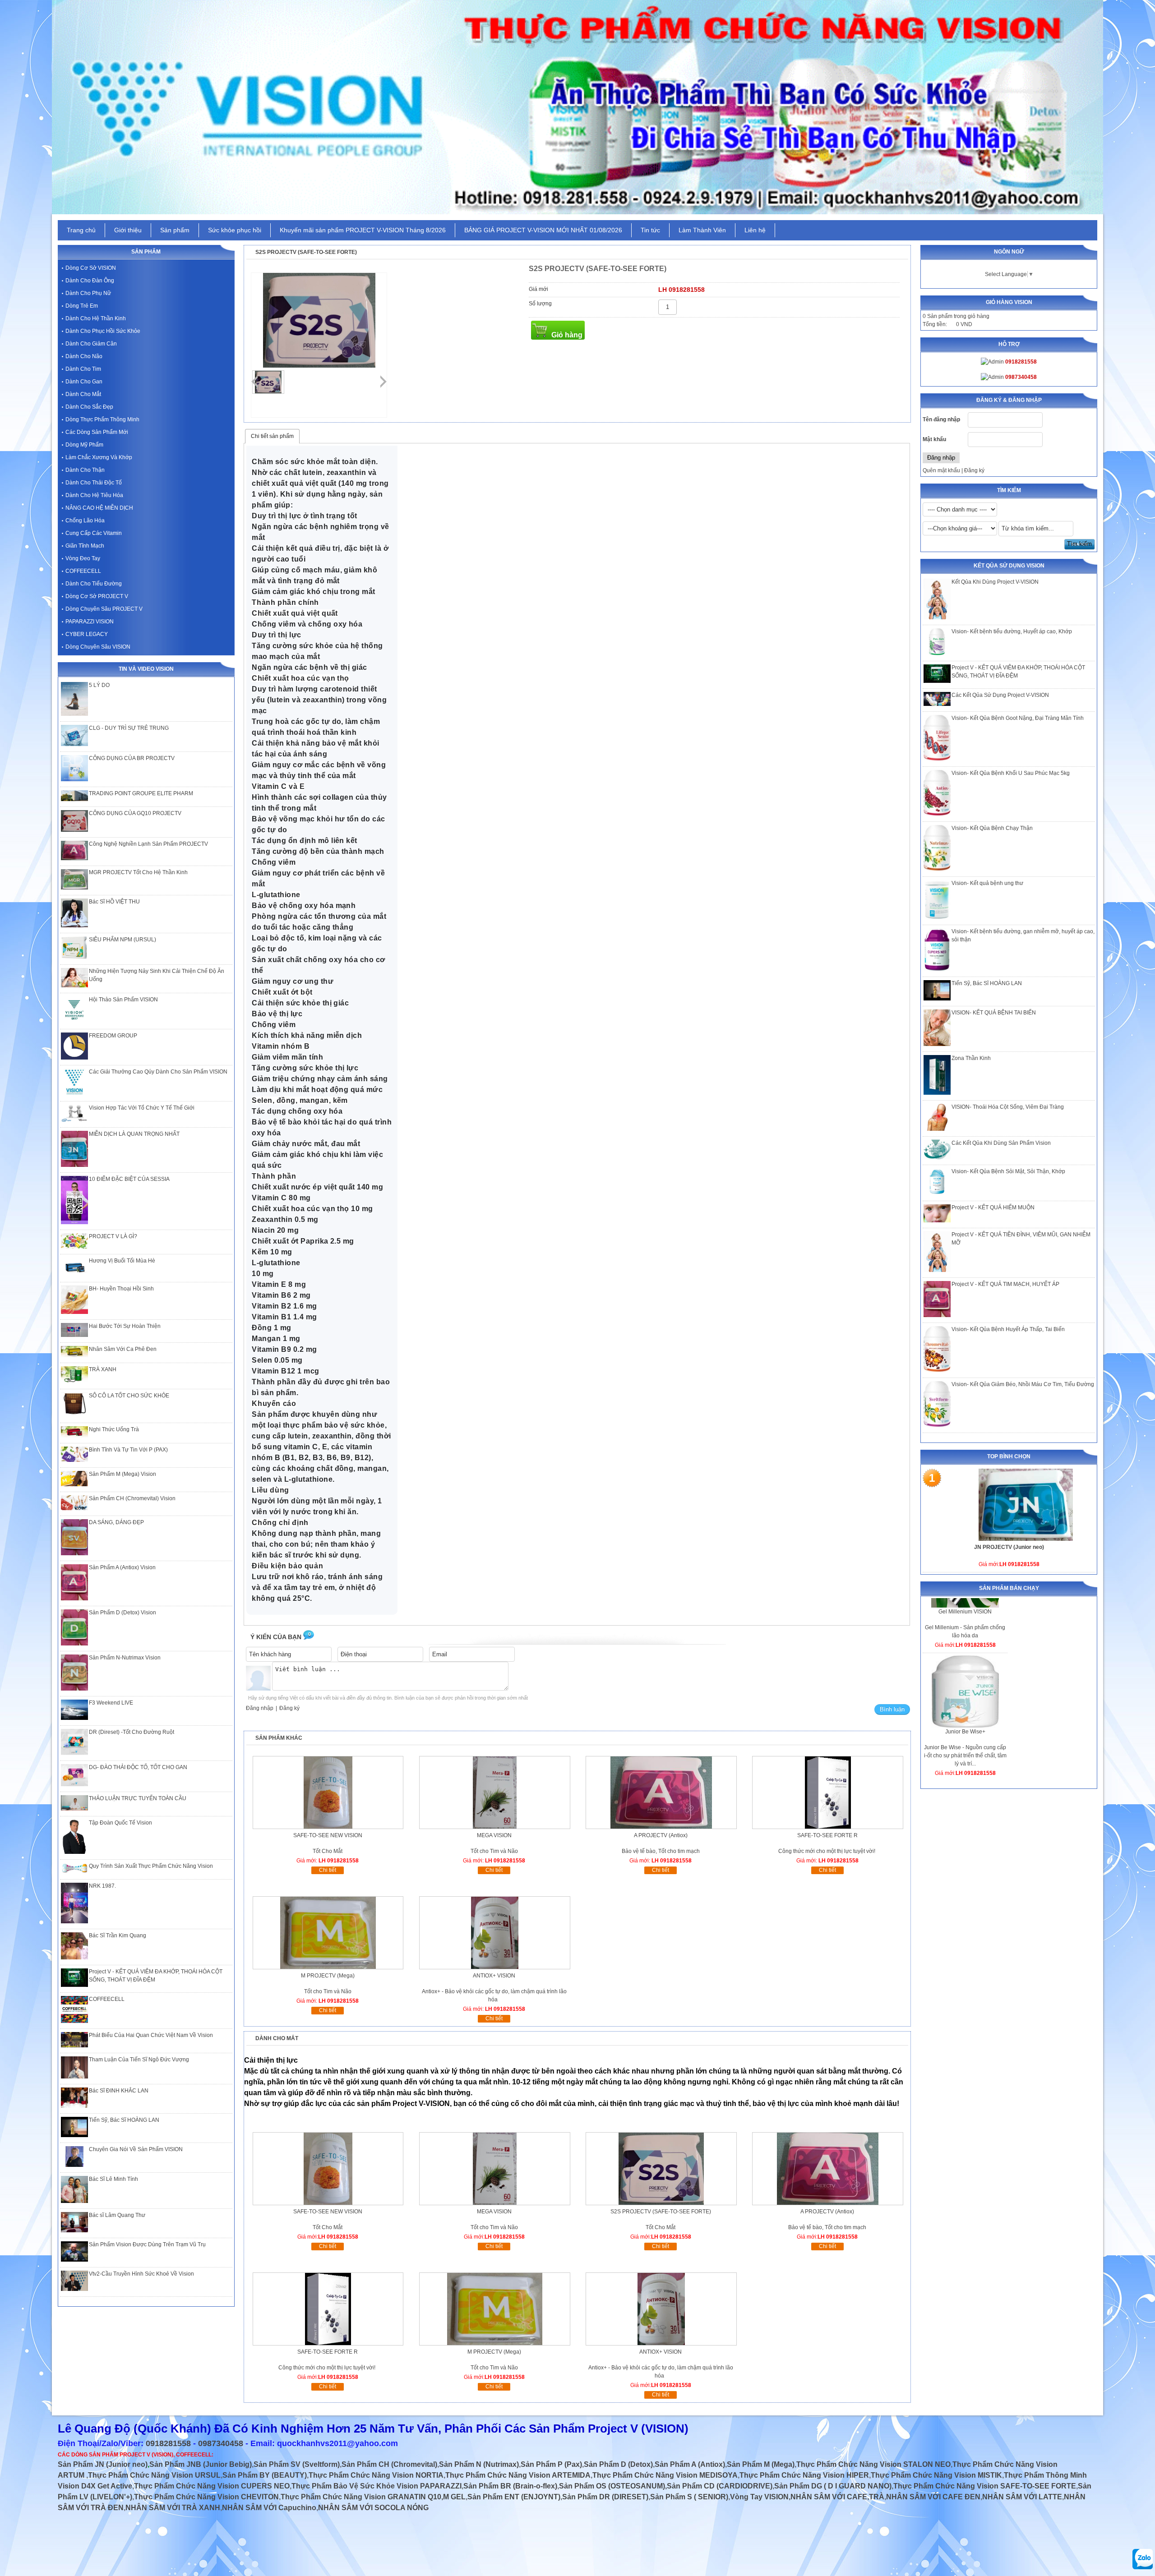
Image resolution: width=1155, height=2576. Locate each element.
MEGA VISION (494, 1835)
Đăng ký (974, 470)
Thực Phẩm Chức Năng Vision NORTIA (376, 2475)
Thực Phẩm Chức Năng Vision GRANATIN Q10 (361, 2497)
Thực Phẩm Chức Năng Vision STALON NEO (873, 2464)
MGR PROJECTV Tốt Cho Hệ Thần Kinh (138, 872)
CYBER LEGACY (87, 634)
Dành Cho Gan (84, 382)
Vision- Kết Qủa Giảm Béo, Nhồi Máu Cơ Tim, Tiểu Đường (1023, 1384)
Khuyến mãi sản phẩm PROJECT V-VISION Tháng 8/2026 (363, 230)
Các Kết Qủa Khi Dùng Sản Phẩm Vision (1001, 1143)
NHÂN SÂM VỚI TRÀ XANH (173, 2508)
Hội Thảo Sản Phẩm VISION (123, 1000)
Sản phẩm (175, 230)
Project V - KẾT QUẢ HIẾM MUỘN (993, 1207)
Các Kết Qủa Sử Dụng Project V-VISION (1000, 695)
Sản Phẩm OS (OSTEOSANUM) (612, 2486)
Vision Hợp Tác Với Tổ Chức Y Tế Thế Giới (142, 1108)
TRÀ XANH (103, 1369)
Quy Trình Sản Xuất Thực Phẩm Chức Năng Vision (151, 1866)
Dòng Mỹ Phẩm (84, 445)
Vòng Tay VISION (759, 2497)
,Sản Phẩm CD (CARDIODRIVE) (719, 2486)
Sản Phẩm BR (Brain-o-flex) (510, 2486)
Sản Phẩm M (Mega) (761, 2464)
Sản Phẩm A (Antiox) (690, 2464)
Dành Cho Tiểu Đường (94, 584)
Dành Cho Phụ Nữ (88, 293)
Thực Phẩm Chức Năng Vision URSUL (154, 2475)
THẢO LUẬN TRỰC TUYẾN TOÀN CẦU (138, 1798)
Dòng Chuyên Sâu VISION (98, 647)
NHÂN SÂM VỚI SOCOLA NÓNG (373, 2508)
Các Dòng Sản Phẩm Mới (97, 432)
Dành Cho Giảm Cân (91, 344)
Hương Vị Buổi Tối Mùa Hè (122, 1261)
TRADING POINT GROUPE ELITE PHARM (141, 793)
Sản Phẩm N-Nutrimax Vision (125, 1658)
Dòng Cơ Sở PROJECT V (97, 596)
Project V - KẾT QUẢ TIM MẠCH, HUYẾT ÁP (1005, 1284)
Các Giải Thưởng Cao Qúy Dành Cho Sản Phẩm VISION (158, 1072)
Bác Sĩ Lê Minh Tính (113, 2179)
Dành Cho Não (84, 356)
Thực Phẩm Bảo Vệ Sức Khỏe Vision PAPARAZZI (377, 2486)
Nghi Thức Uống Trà (114, 1429)
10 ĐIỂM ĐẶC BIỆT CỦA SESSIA (129, 1179)
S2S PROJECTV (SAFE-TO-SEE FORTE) (661, 2212)
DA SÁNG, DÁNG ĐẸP (116, 1522)
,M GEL (453, 2497)
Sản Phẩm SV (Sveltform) (297, 2464)
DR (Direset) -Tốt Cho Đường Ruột (132, 1732)
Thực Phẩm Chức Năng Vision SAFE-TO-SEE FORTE (985, 2486)
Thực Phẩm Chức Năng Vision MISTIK (936, 2475)
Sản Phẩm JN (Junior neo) (103, 2464)
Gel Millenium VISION (965, 1701)
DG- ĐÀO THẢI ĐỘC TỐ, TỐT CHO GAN (138, 1767)
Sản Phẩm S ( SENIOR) (689, 2497)
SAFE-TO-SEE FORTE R (827, 1835)
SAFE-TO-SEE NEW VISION (328, 1835)
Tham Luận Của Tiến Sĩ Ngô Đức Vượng (139, 2060)
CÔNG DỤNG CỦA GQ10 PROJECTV (135, 813)
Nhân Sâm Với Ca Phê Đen (123, 1349)
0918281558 (168, 2443)
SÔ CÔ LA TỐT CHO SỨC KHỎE (129, 1396)
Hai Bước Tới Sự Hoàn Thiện (125, 1326)
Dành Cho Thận (85, 470)
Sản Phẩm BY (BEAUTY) (265, 2475)
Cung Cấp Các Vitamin (94, 533)
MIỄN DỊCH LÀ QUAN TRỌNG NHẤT (134, 1134)
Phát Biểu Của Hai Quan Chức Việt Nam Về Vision (151, 2035)
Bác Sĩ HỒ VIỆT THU (114, 902)
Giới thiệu (128, 230)
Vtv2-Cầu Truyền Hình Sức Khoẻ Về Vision (141, 2274)
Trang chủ (81, 230)
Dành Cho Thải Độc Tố (94, 483)
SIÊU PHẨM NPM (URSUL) (122, 940)
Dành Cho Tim (83, 369)
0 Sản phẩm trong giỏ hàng (956, 316)
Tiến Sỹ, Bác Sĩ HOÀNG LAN (987, 983)
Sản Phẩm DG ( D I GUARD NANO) (833, 2486)
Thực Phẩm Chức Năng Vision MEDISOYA (665, 2475)
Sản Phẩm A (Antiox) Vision (122, 1567)
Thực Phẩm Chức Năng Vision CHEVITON (206, 2497)
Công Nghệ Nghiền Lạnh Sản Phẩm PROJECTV (148, 844)
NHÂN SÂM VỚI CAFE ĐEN (933, 2497)
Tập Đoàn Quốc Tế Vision (120, 1823)
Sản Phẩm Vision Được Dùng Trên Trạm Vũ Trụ (147, 2244)
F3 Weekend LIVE (111, 1703)
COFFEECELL (83, 571)
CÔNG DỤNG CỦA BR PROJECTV (132, 758)
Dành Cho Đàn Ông (90, 281)
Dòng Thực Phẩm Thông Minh (102, 419)
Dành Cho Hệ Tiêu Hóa (94, 495)
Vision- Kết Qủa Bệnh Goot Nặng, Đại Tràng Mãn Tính (1018, 718)
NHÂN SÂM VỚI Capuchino (269, 2508)
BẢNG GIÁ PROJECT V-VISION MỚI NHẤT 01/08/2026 (543, 230)
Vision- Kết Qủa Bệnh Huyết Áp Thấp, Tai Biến (1008, 1329)
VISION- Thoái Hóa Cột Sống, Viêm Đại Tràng (1008, 1107)
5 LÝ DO (99, 685)
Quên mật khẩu (941, 470)
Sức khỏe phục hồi (235, 230)
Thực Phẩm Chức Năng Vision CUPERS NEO (212, 2486)
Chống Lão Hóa (85, 521)
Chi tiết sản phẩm (272, 436)
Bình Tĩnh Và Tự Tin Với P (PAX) (128, 1450)
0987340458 (221, 2443)
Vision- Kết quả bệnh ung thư (987, 883)
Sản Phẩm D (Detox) (618, 2464)
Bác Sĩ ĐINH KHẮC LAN (119, 2091)
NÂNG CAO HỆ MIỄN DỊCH (99, 508)
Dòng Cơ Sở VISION (91, 268)
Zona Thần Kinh (971, 1058)
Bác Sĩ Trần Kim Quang (118, 1935)
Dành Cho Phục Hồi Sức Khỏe (103, 331)
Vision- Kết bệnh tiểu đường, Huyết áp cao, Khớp (1012, 631)
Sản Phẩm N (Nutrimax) (479, 2464)
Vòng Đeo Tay (83, 558)
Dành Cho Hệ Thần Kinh (96, 318)
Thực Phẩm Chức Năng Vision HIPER (804, 2475)
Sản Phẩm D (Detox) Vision (122, 1613)
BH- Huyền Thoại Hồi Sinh (121, 1289)
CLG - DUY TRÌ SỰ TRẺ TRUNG (129, 728)
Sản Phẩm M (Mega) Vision (122, 1474)
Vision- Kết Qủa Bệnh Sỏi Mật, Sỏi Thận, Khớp (1008, 1171)
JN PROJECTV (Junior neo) (1009, 1547)
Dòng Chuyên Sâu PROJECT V (104, 609)
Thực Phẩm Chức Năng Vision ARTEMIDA (518, 2475)
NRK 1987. (102, 1886)
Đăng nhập (260, 1708)
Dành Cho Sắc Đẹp (89, 407)
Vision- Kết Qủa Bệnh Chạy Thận (992, 828)
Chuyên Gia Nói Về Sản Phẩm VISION (136, 2149)
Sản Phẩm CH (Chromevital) (389, 2464)
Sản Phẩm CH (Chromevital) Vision (132, 1498)
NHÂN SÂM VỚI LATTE (1022, 2497)
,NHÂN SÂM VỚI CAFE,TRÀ (836, 2497)
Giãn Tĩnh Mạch (85, 546)
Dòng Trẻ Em (82, 306)
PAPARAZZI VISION (90, 622)
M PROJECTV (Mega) (328, 1976)
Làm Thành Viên (702, 230)
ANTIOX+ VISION (494, 1976)
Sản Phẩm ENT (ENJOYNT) (514, 2497)
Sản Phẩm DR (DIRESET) (605, 2497)
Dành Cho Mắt (83, 394)
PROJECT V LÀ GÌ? (113, 1236)
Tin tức (650, 230)
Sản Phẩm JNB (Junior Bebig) (201, 2464)
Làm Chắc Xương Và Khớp (99, 457)
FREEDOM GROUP (113, 1036)
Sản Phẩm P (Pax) (551, 2464)
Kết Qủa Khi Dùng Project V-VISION (995, 582)
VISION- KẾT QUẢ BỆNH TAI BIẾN (994, 1013)
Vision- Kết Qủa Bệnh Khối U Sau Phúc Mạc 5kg (1011, 773)
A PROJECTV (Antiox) (661, 1835)
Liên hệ (755, 230)
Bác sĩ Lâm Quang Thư (117, 2215)
